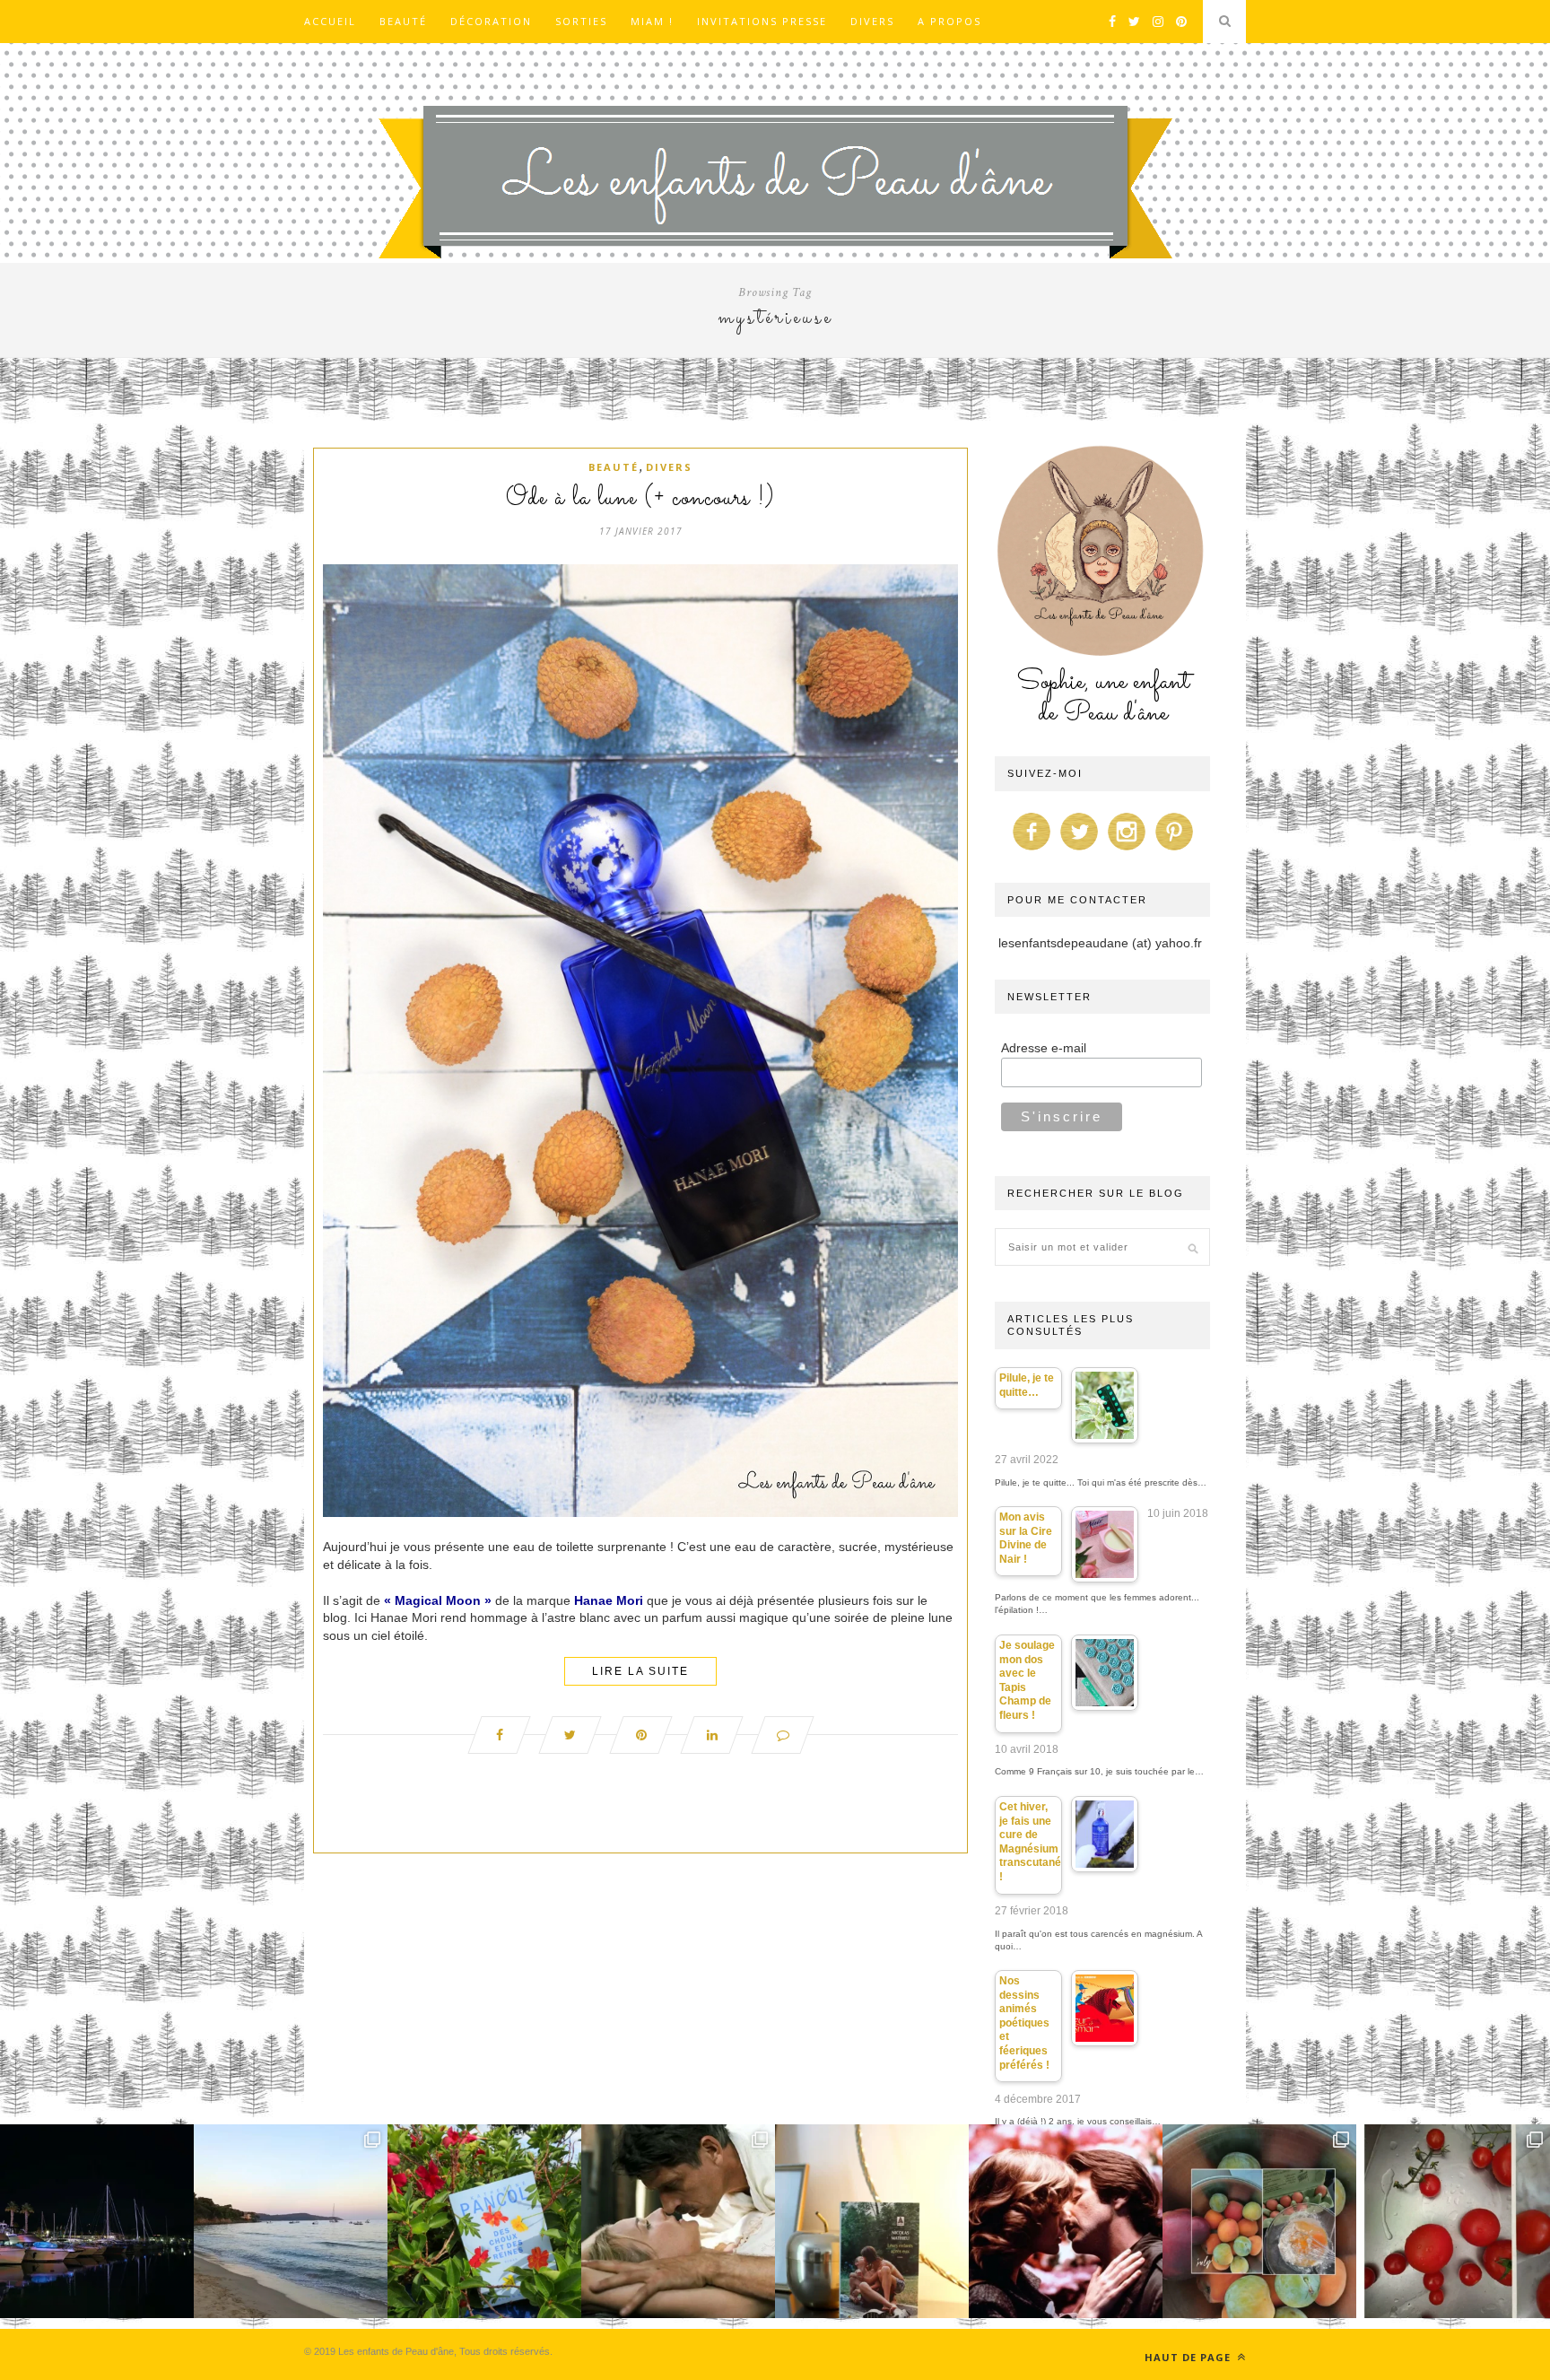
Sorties (581, 21)
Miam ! (652, 21)
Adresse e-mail (1044, 1048)
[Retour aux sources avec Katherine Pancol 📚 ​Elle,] (484, 2221)
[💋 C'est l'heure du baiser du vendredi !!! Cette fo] (1066, 2221)
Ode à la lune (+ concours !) (640, 499)
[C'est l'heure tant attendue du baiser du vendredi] (678, 2221)
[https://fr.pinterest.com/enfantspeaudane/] (1174, 850)
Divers (872, 21)
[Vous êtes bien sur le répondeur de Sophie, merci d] (291, 2221)
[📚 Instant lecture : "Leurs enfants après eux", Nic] (872, 2221)
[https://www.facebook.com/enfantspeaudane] (1032, 850)
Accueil (330, 21)
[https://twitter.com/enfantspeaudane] (1079, 850)
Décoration (491, 21)
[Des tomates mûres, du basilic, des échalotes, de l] (1453, 2221)
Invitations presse (762, 21)
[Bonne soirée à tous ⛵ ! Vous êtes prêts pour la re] (97, 2221)
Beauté (403, 21)
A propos (949, 21)
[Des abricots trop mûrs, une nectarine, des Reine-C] (1259, 2221)
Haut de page (1189, 2357)
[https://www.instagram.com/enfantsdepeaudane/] (1127, 850)
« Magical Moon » (438, 1600)
